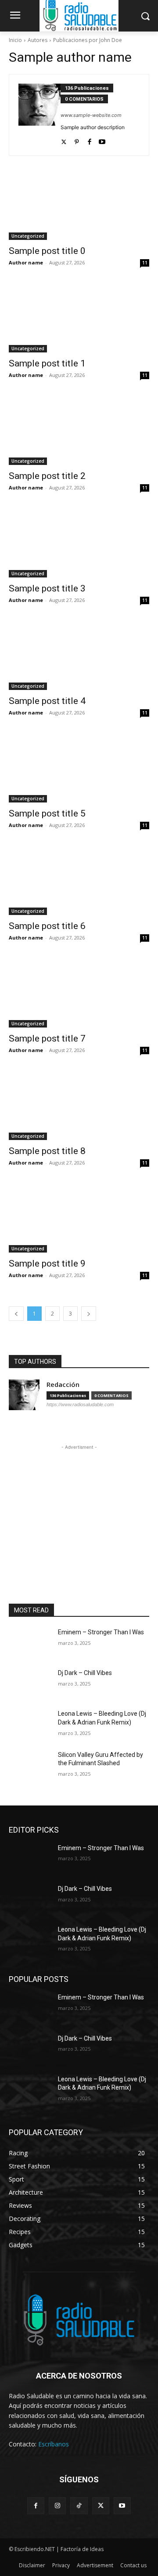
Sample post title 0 (47, 251)
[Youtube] (102, 140)
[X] (101, 2506)
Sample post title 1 (47, 363)
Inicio (15, 40)
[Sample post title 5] (79, 767)
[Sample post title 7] (79, 992)
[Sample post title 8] (79, 1105)
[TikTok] (79, 2506)
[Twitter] (64, 140)
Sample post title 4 (47, 701)
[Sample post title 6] (79, 880)
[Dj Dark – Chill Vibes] (30, 1684)
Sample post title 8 (47, 1151)
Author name (26, 262)
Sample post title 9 (47, 1263)
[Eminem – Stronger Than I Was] (30, 1643)
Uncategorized (28, 236)
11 (145, 263)
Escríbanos (54, 2444)
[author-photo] (39, 115)
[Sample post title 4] (79, 655)
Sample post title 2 (47, 476)
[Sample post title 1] (79, 317)
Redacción (63, 1385)
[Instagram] (57, 2506)
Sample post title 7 (47, 1038)
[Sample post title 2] (79, 430)
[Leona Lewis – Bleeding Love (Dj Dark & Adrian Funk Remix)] (30, 1724)
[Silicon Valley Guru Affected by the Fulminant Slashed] (30, 1765)
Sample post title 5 (47, 813)
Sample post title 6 (47, 926)
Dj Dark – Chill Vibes (85, 1673)
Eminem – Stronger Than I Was (101, 1632)
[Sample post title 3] (79, 542)
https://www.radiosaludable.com (80, 1404)
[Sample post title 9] (79, 1218)
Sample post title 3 (47, 588)
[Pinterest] (77, 140)
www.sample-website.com (91, 115)
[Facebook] (89, 140)
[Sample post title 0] (79, 205)
